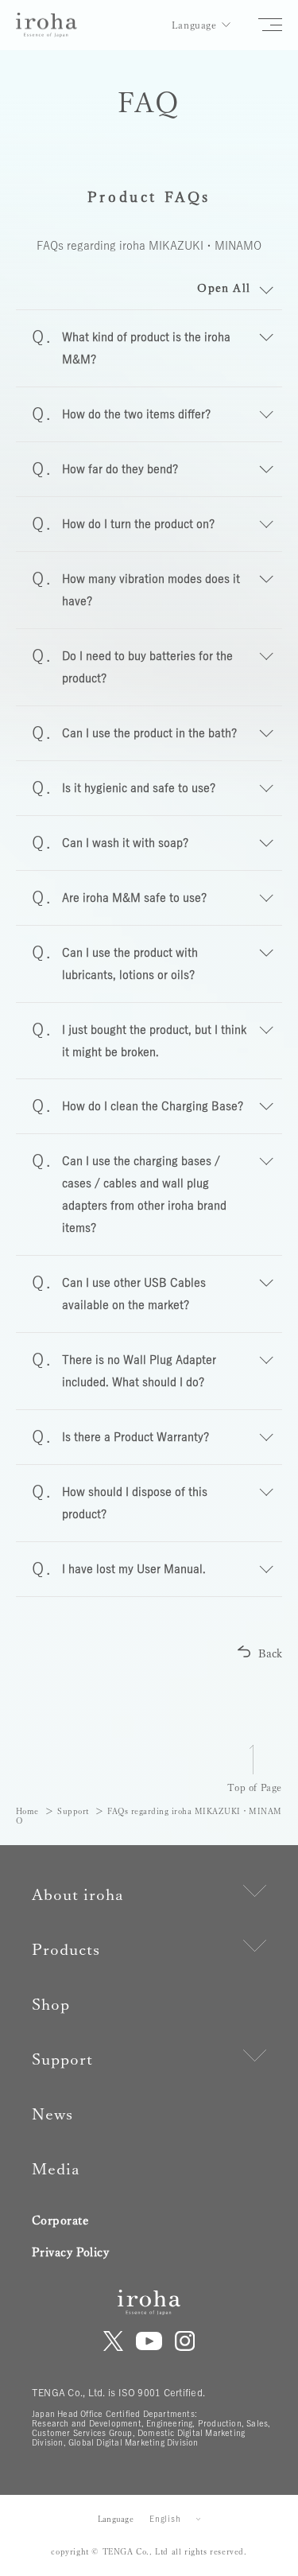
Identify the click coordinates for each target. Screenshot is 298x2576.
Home (27, 1811)
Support (73, 1811)
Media (56, 2169)
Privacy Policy (70, 2252)
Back (270, 1653)
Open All (224, 288)
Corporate (60, 2220)
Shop (51, 2004)
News (52, 2114)
